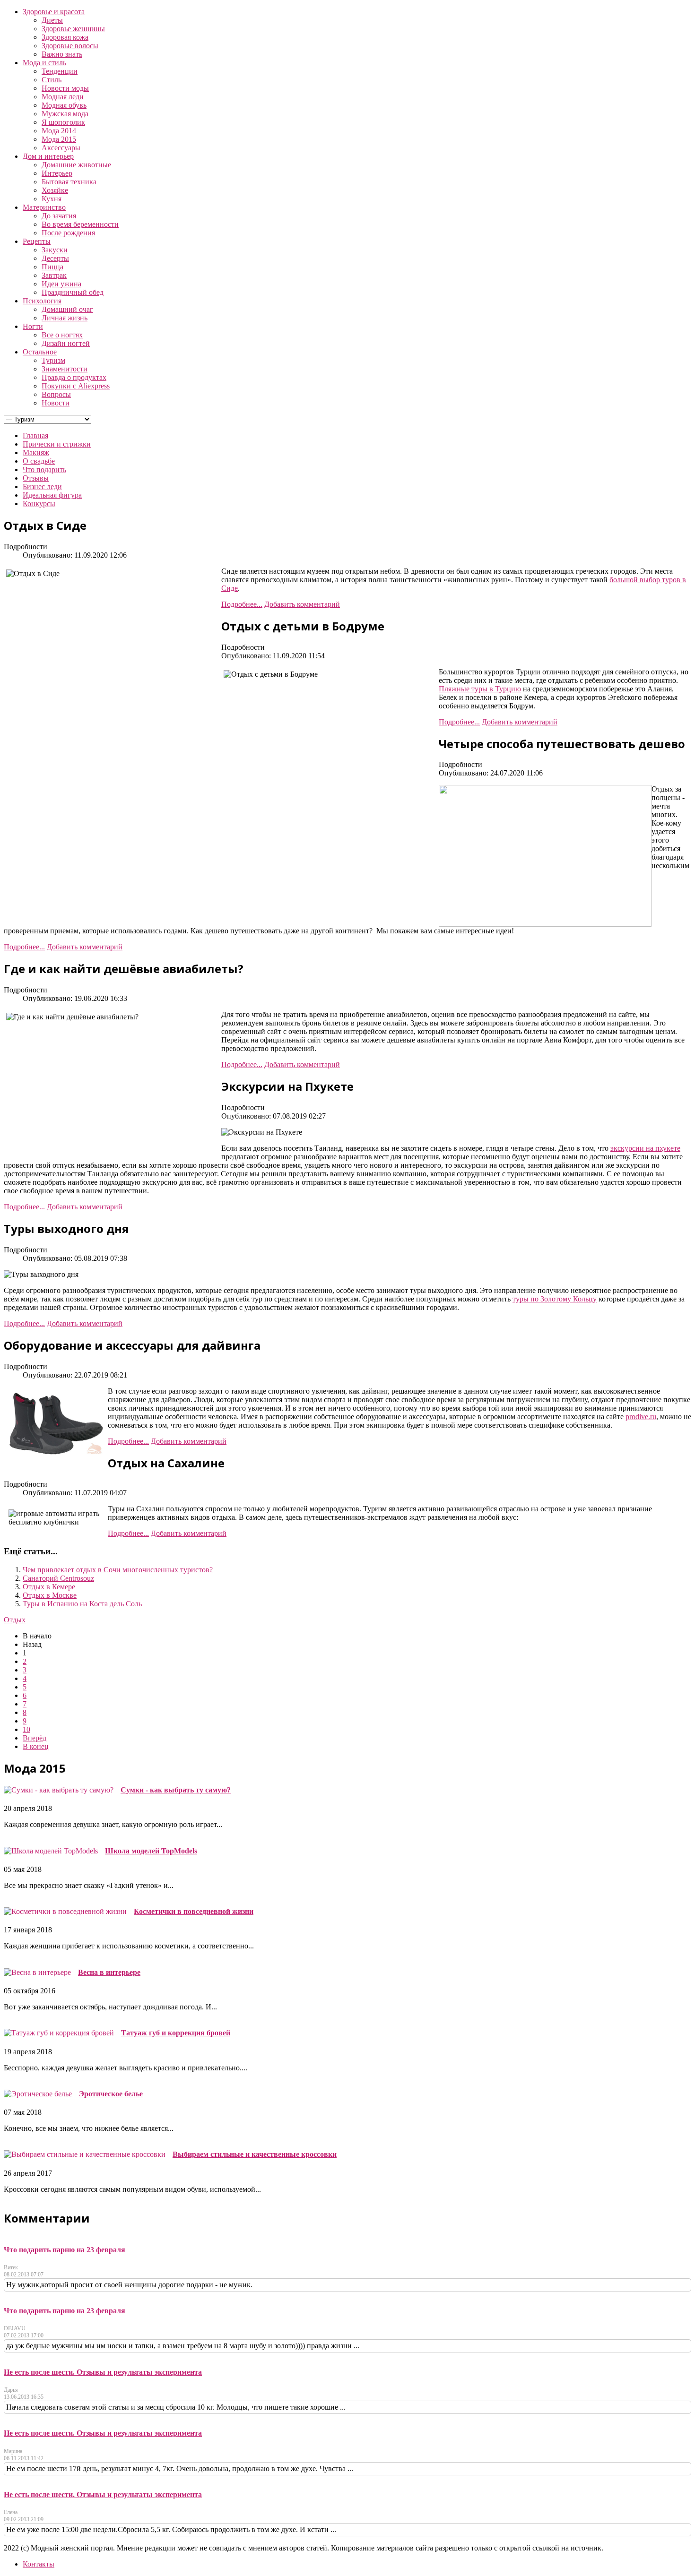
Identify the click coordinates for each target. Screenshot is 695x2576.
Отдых (15, 1620)
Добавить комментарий (302, 604)
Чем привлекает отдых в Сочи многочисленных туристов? (118, 1570)
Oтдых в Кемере (49, 1587)
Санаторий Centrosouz (58, 1578)
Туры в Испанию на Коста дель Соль (82, 1604)
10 (26, 1729)
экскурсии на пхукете (645, 1148)
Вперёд (35, 1738)
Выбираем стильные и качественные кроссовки (255, 2154)
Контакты (39, 2564)
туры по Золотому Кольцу (555, 1299)
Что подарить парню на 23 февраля (65, 2250)
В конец (36, 1746)
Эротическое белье (111, 2094)
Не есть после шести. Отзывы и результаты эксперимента (103, 2372)
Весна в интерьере (109, 1972)
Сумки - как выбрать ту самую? (176, 1790)
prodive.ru (641, 1417)
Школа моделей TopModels (151, 1851)
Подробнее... (242, 604)
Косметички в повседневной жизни (194, 1911)
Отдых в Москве (50, 1595)
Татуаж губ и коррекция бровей (176, 2033)
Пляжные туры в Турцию (480, 689)
